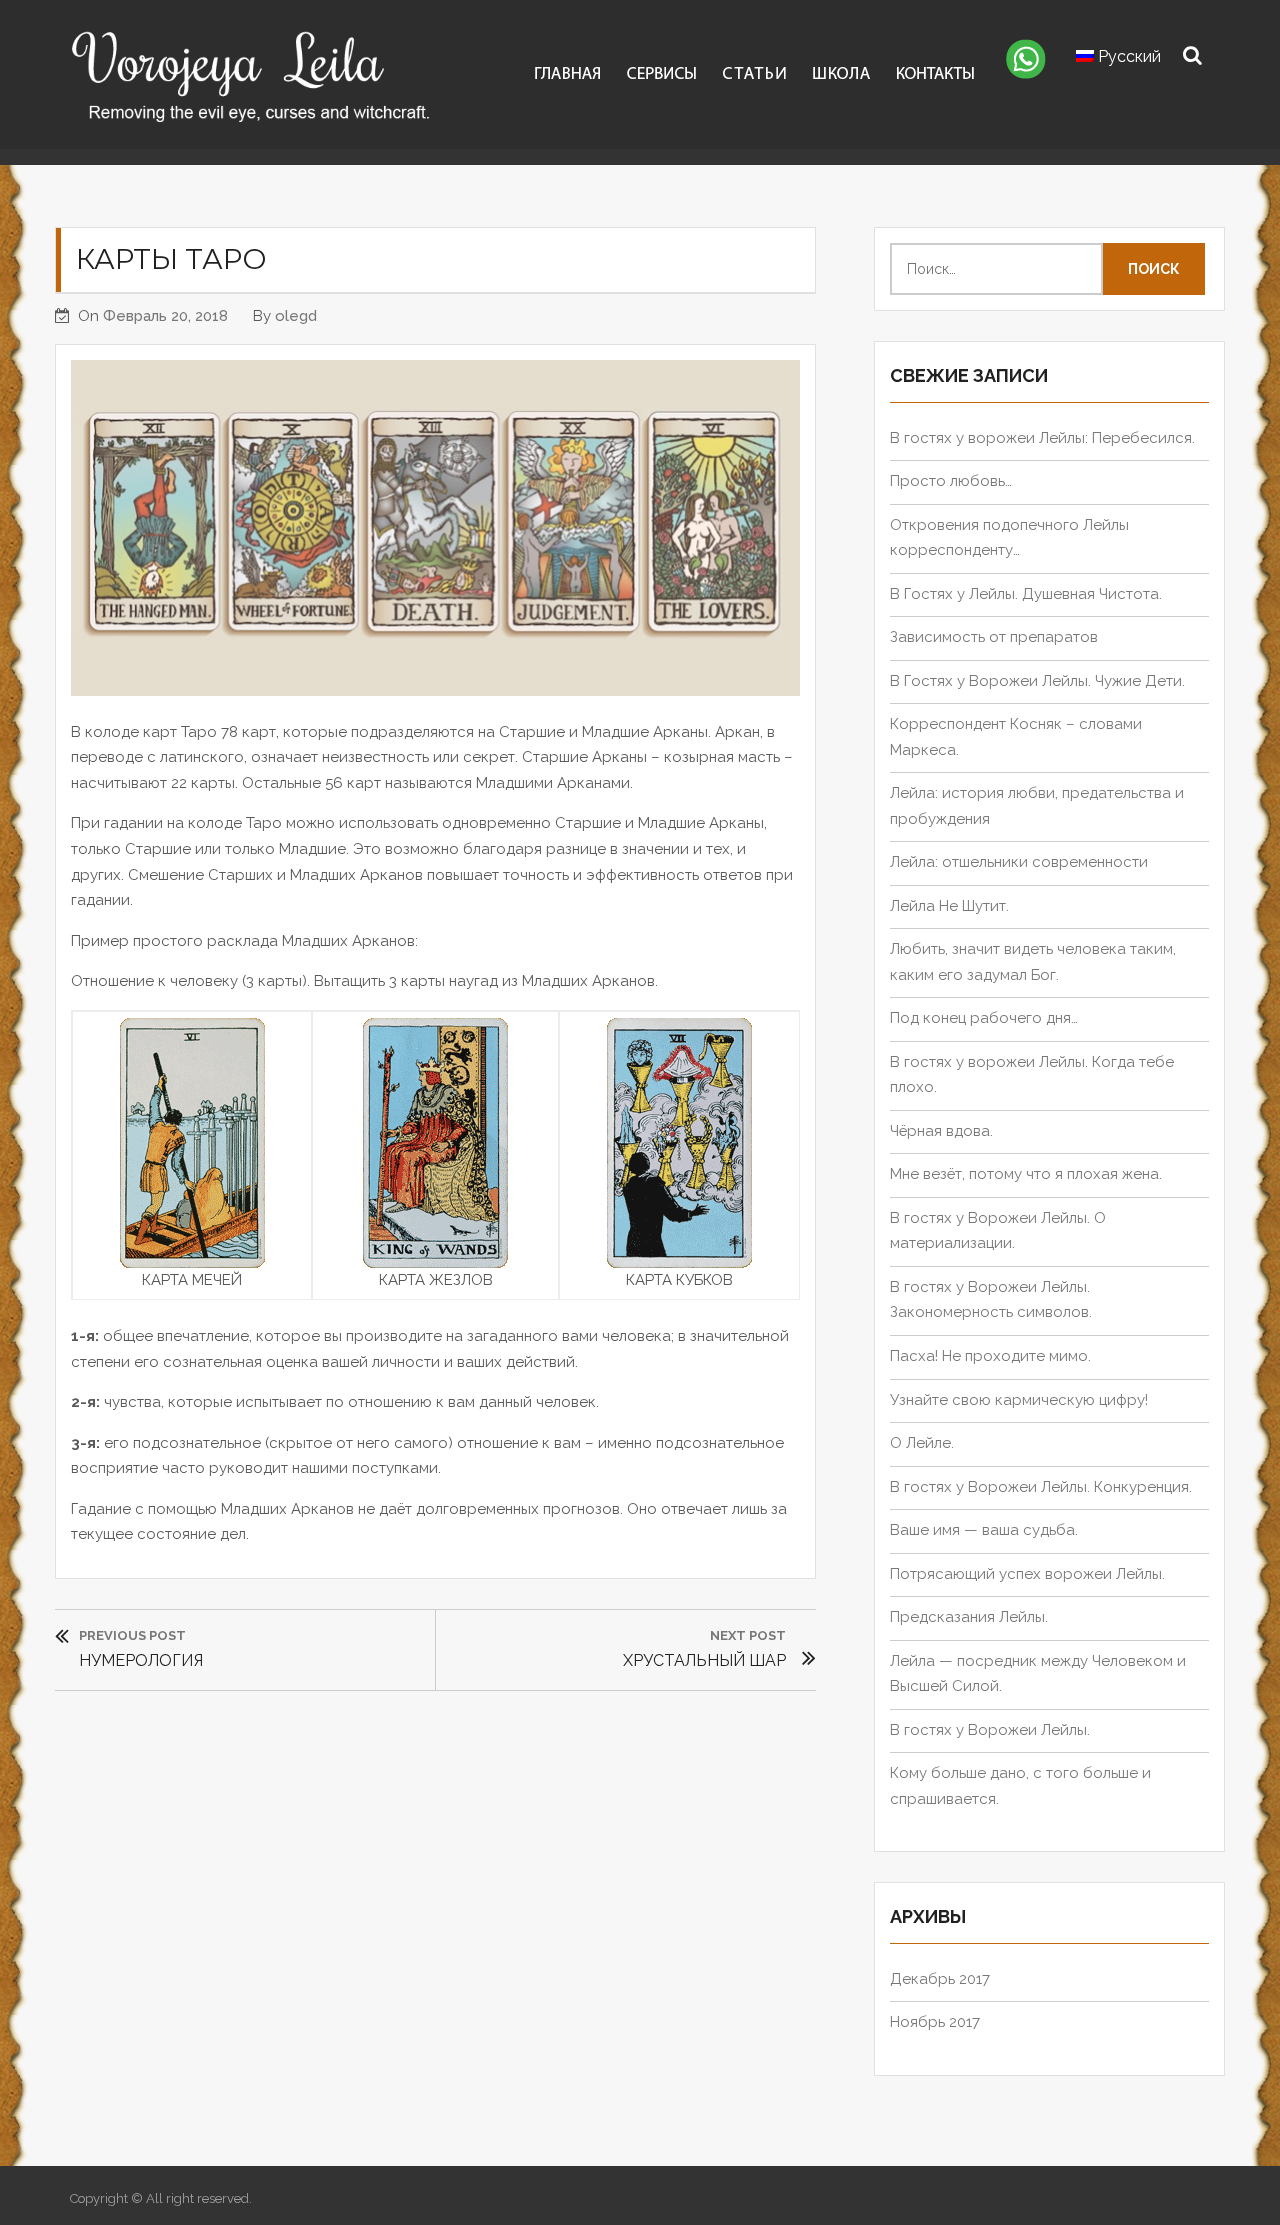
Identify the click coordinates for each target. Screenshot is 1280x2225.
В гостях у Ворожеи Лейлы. (990, 1730)
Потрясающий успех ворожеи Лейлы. (1027, 1574)
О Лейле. (922, 1443)
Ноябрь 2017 (935, 2022)
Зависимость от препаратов (994, 637)
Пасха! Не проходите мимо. (990, 1356)
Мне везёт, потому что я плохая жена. (1026, 1174)
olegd (296, 316)
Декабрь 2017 (940, 1979)
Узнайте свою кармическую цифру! (1019, 1400)
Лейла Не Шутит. (949, 906)
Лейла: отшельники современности (1019, 862)
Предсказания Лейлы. (969, 1617)
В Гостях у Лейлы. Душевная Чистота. (1026, 594)
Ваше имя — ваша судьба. (984, 1530)
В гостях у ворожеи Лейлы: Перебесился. (1042, 438)
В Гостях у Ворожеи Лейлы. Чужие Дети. (1037, 681)
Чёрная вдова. (941, 1131)
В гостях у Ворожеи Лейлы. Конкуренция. (1041, 1487)
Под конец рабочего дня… (984, 1018)
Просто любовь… (951, 481)
